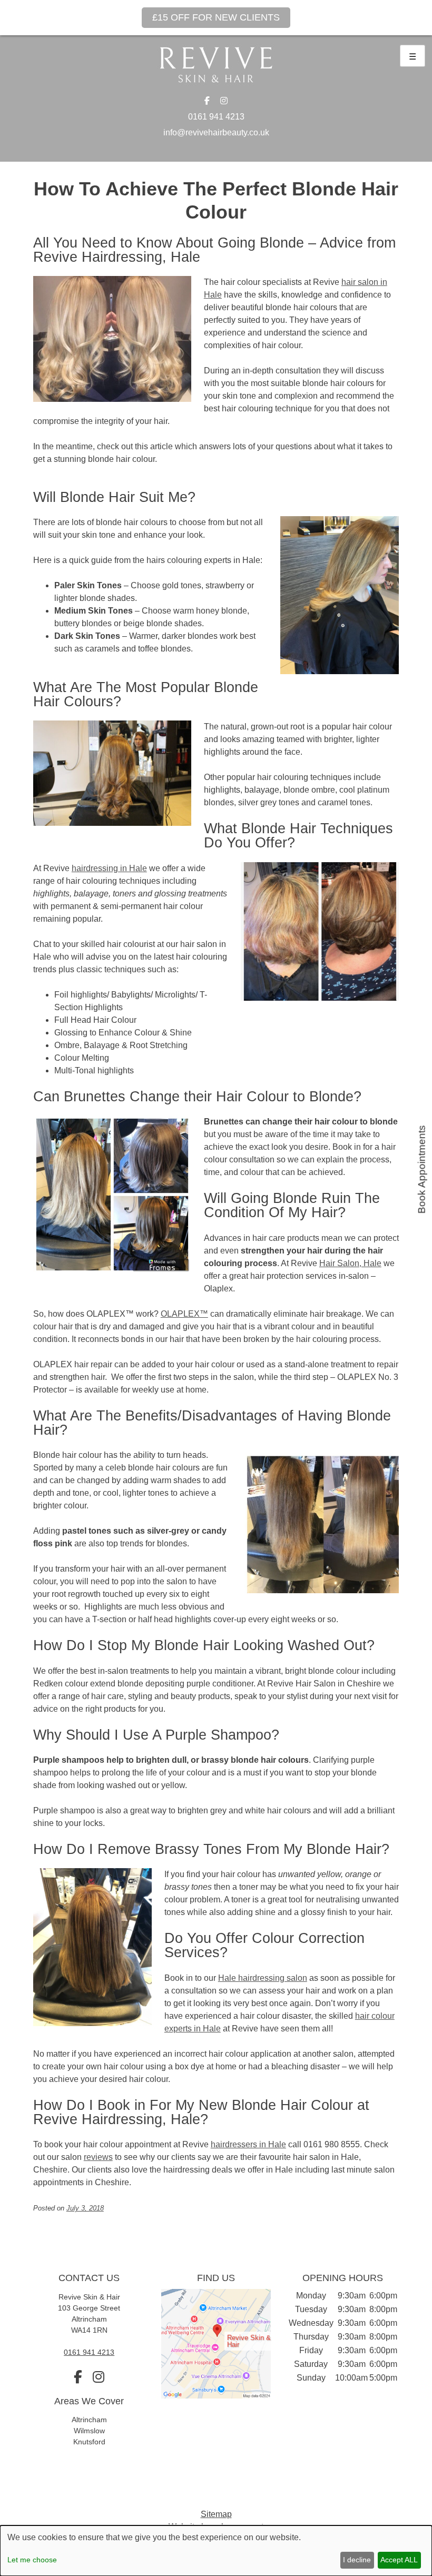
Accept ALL (399, 2560)
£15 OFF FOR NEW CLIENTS (216, 17)
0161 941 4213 (216, 117)
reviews (98, 2157)
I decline (357, 2560)
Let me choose (32, 2560)
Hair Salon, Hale (350, 1263)
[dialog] (216, 2551)
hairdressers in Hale (248, 2144)
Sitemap (216, 2514)
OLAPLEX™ (184, 1314)
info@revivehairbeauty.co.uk (216, 132)
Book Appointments (422, 1169)
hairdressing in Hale (109, 868)
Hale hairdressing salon (263, 1978)
